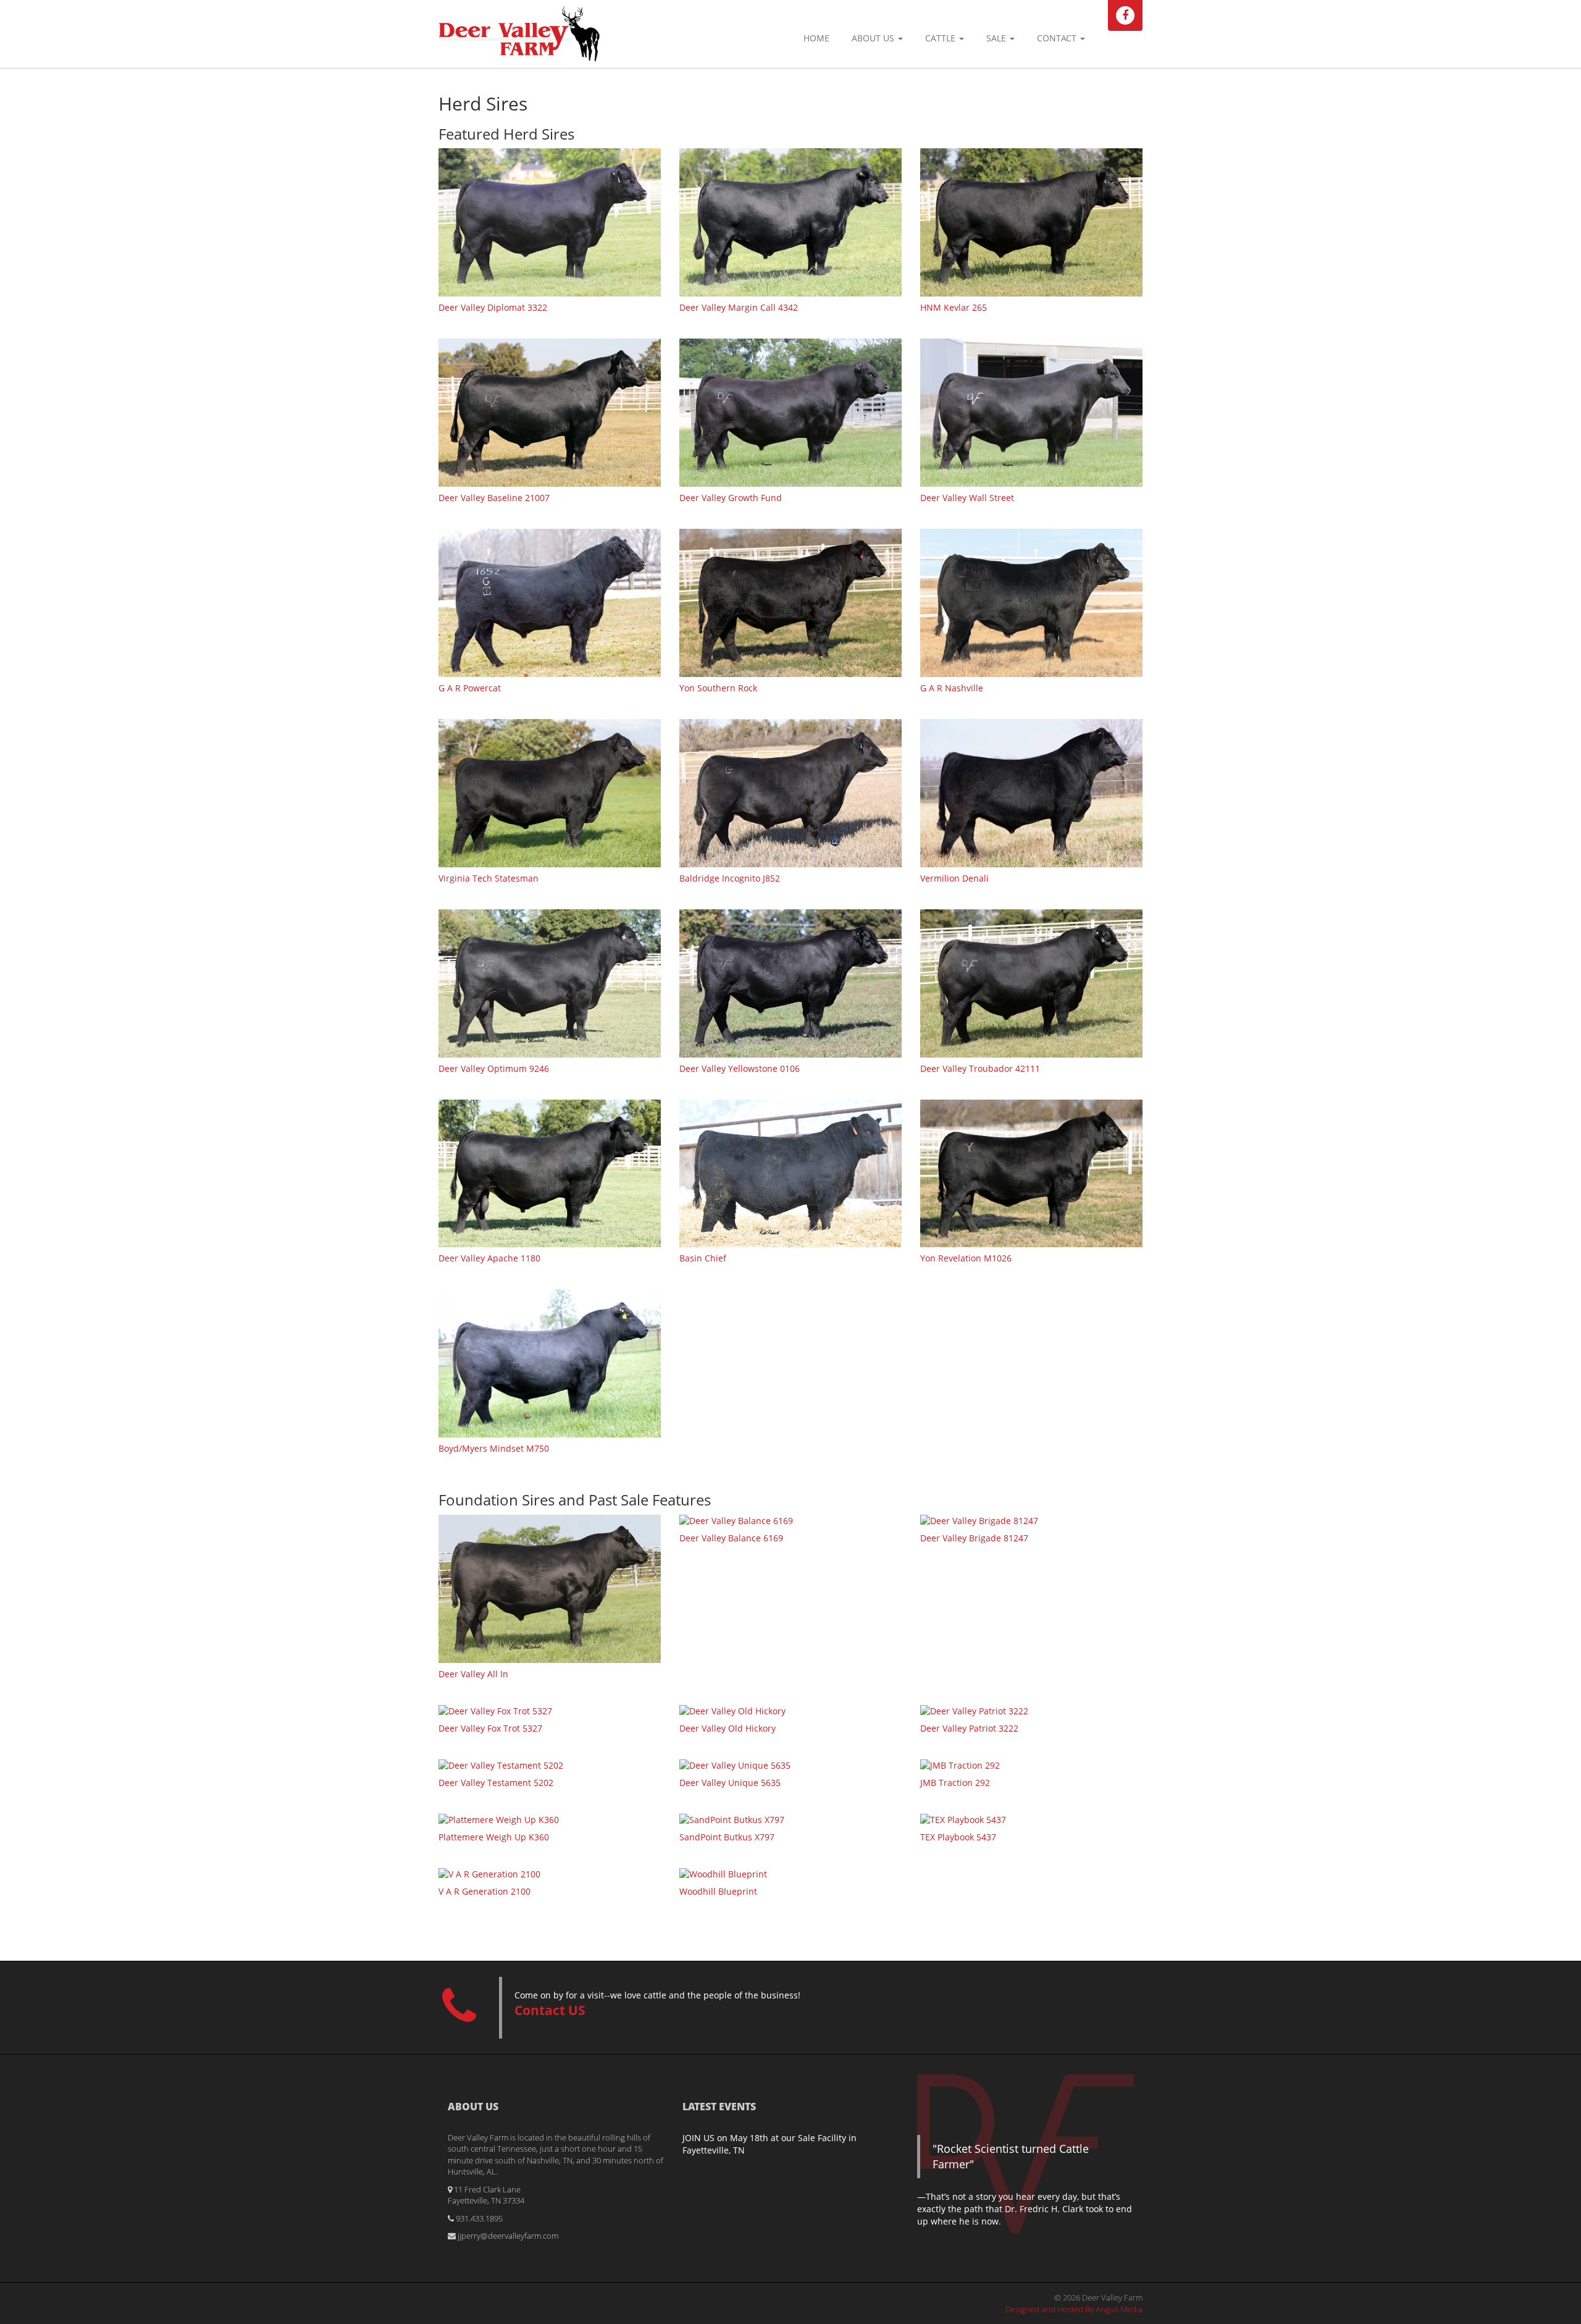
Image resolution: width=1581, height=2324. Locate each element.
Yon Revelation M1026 (966, 1258)
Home (816, 38)
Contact (1058, 38)
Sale (997, 38)
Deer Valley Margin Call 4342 (739, 307)
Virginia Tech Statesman (489, 878)
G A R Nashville (952, 688)
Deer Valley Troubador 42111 (980, 1068)
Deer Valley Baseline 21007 (494, 498)
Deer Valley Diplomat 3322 (493, 307)
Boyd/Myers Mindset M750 (494, 1448)
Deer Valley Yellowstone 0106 (740, 1068)
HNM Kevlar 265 (954, 307)
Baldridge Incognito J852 (730, 878)
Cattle (941, 38)
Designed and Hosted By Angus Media (1074, 2309)
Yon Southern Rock (718, 688)
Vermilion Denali (954, 878)
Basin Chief (703, 1258)
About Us (874, 38)
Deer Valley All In (473, 1674)
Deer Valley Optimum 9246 (494, 1068)
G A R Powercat (470, 688)
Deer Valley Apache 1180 (489, 1258)
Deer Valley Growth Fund (731, 498)
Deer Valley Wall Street (967, 498)
